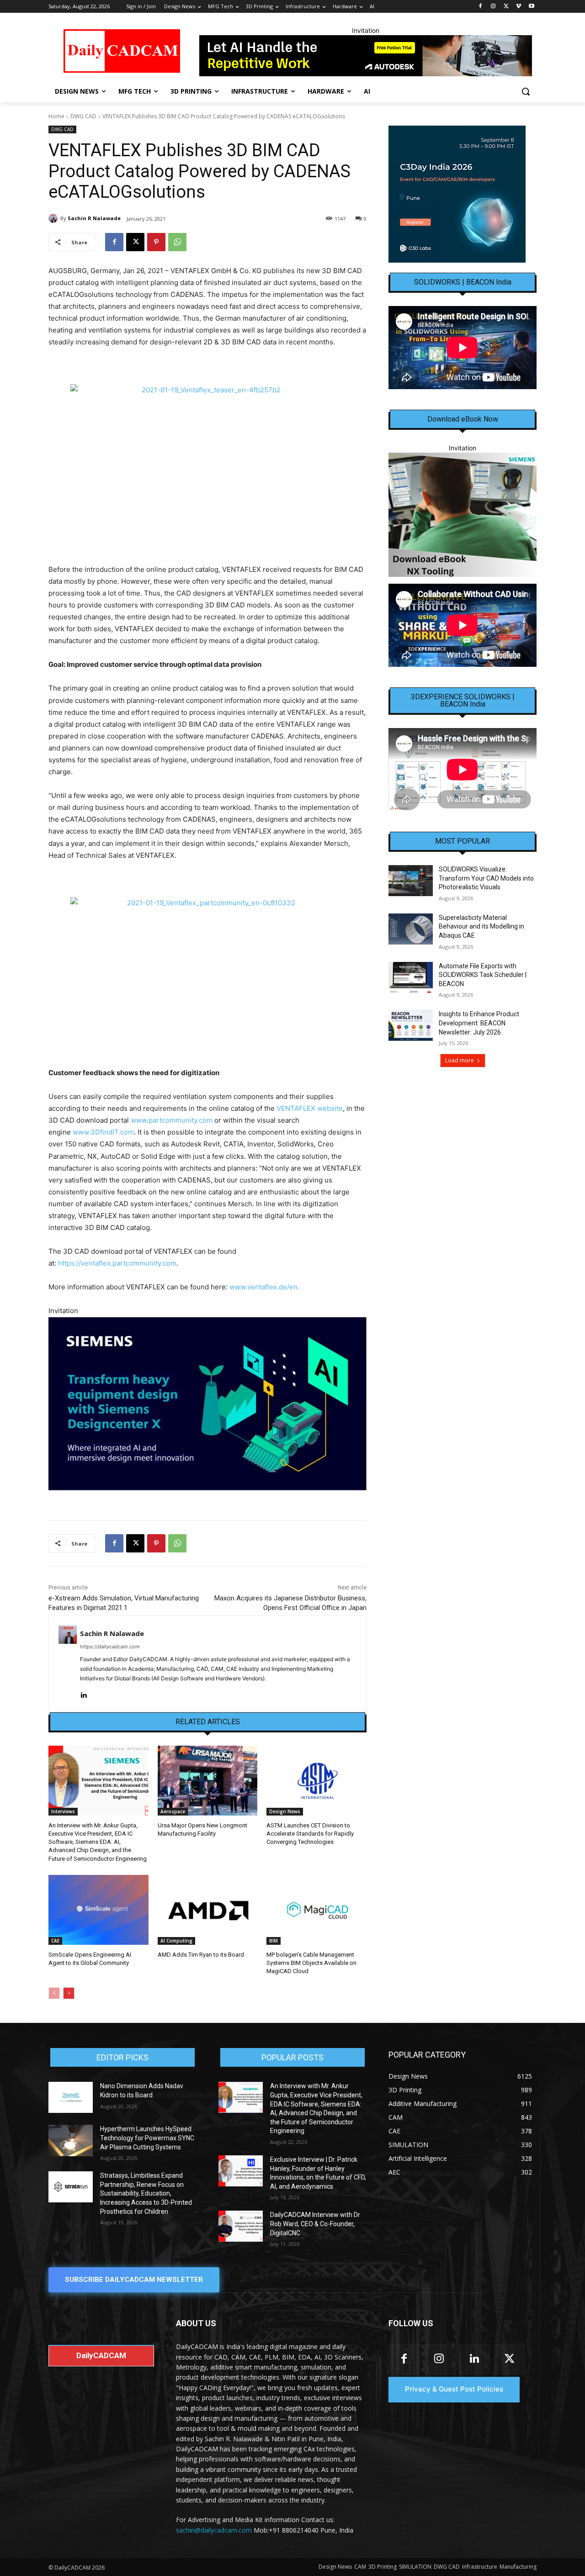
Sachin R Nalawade (94, 218)
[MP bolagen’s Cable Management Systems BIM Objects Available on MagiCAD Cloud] (316, 1910)
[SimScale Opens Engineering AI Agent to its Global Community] (98, 1910)
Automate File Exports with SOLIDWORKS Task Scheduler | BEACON (483, 975)
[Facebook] (481, 7)
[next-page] (69, 1993)
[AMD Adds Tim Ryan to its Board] (208, 1910)
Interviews (63, 1811)
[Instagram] (493, 7)
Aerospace (173, 1811)
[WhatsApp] (177, 242)
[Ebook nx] (463, 515)
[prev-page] (54, 1993)
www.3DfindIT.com (103, 1132)
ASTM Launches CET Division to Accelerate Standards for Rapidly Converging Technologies (310, 1834)
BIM (274, 1941)
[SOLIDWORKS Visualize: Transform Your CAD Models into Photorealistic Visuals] (411, 881)
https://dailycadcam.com (110, 1647)
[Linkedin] (83, 1693)
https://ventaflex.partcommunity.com (117, 1263)
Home (56, 116)
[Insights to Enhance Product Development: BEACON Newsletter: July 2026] (411, 1025)
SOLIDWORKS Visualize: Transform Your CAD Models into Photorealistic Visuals (486, 878)
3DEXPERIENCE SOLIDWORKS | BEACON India (463, 701)
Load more (460, 1060)
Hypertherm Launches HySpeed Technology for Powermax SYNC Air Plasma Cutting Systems (147, 2138)
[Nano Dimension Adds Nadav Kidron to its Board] (71, 2097)
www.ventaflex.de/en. (264, 1287)
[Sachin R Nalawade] (54, 218)
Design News (285, 1811)
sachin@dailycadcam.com (214, 2530)
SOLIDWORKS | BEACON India (463, 282)
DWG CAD (83, 116)
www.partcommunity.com (172, 1120)
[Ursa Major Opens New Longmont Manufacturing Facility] (208, 1781)
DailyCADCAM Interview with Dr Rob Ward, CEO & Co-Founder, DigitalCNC (315, 2224)
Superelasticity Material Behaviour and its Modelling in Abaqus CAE (481, 926)
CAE (55, 1941)
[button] (526, 91)
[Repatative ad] (366, 56)
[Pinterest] (156, 242)
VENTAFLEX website (310, 1108)
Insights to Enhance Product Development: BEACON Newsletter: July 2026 (479, 1023)
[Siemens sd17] (207, 1404)
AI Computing (176, 1941)
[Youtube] (531, 7)
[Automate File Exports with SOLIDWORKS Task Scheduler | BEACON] (411, 977)
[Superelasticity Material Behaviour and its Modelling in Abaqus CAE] (411, 929)
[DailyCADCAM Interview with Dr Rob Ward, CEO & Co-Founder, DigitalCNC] (241, 2226)
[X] (506, 7)
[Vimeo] (519, 7)
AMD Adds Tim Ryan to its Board (201, 1955)
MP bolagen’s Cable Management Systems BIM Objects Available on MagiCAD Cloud (311, 1963)
